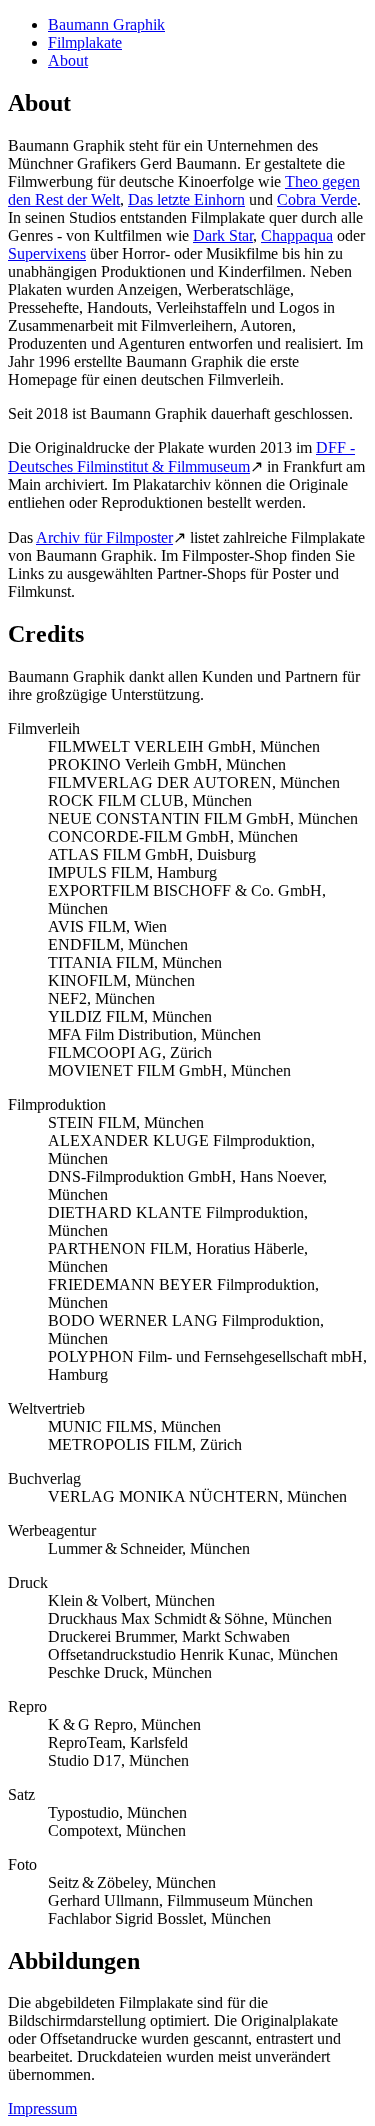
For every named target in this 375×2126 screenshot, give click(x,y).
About (68, 60)
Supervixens (47, 253)
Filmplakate (85, 42)
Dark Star (223, 235)
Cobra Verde (317, 199)
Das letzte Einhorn (186, 199)
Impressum (42, 2108)
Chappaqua (297, 235)
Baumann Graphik (106, 24)
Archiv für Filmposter (104, 537)
